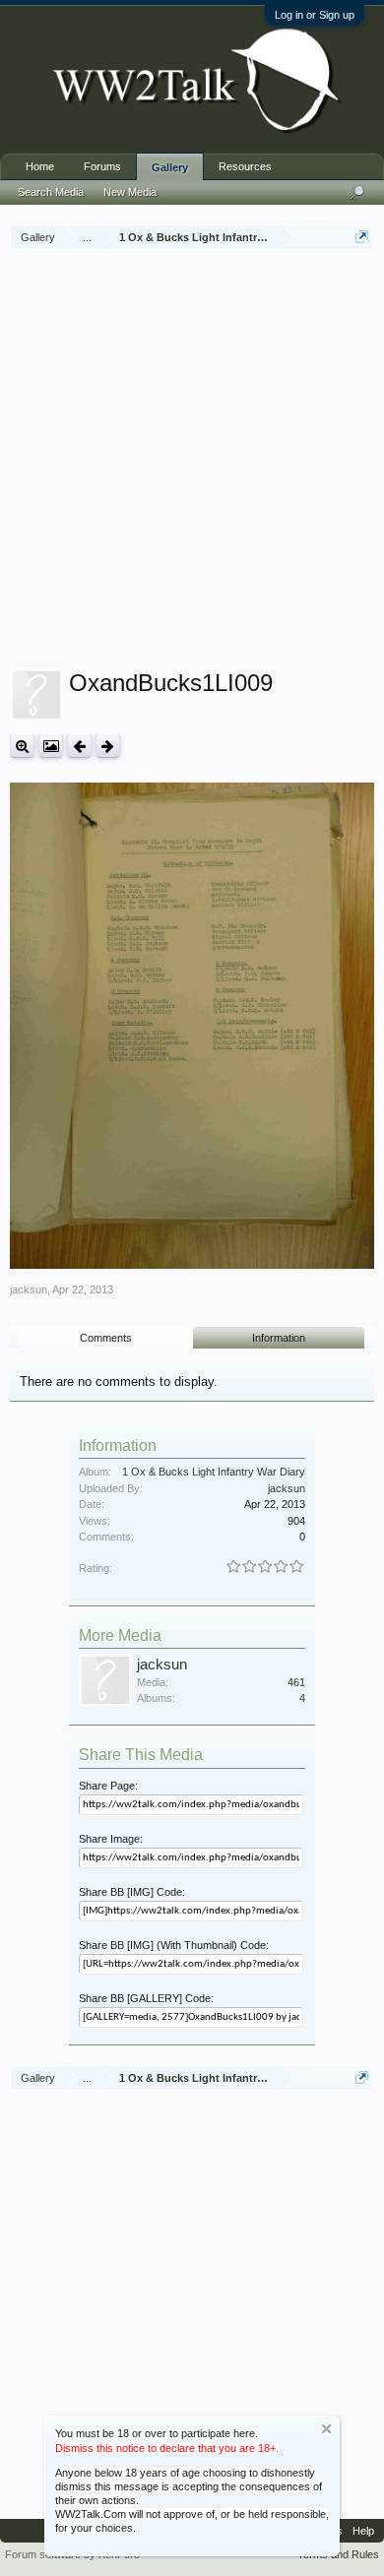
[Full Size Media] (22, 746)
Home (40, 166)
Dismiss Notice (326, 2429)
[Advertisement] (192, 462)
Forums (102, 166)
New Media (130, 192)
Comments (106, 1338)
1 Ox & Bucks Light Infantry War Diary (214, 1472)
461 (296, 1682)
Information (279, 1338)
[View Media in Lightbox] (51, 746)
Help (363, 2531)
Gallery (170, 167)
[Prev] (79, 746)
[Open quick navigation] (362, 237)
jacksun (29, 1289)
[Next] (108, 746)
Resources (245, 166)
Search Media (51, 192)
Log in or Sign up (315, 15)
